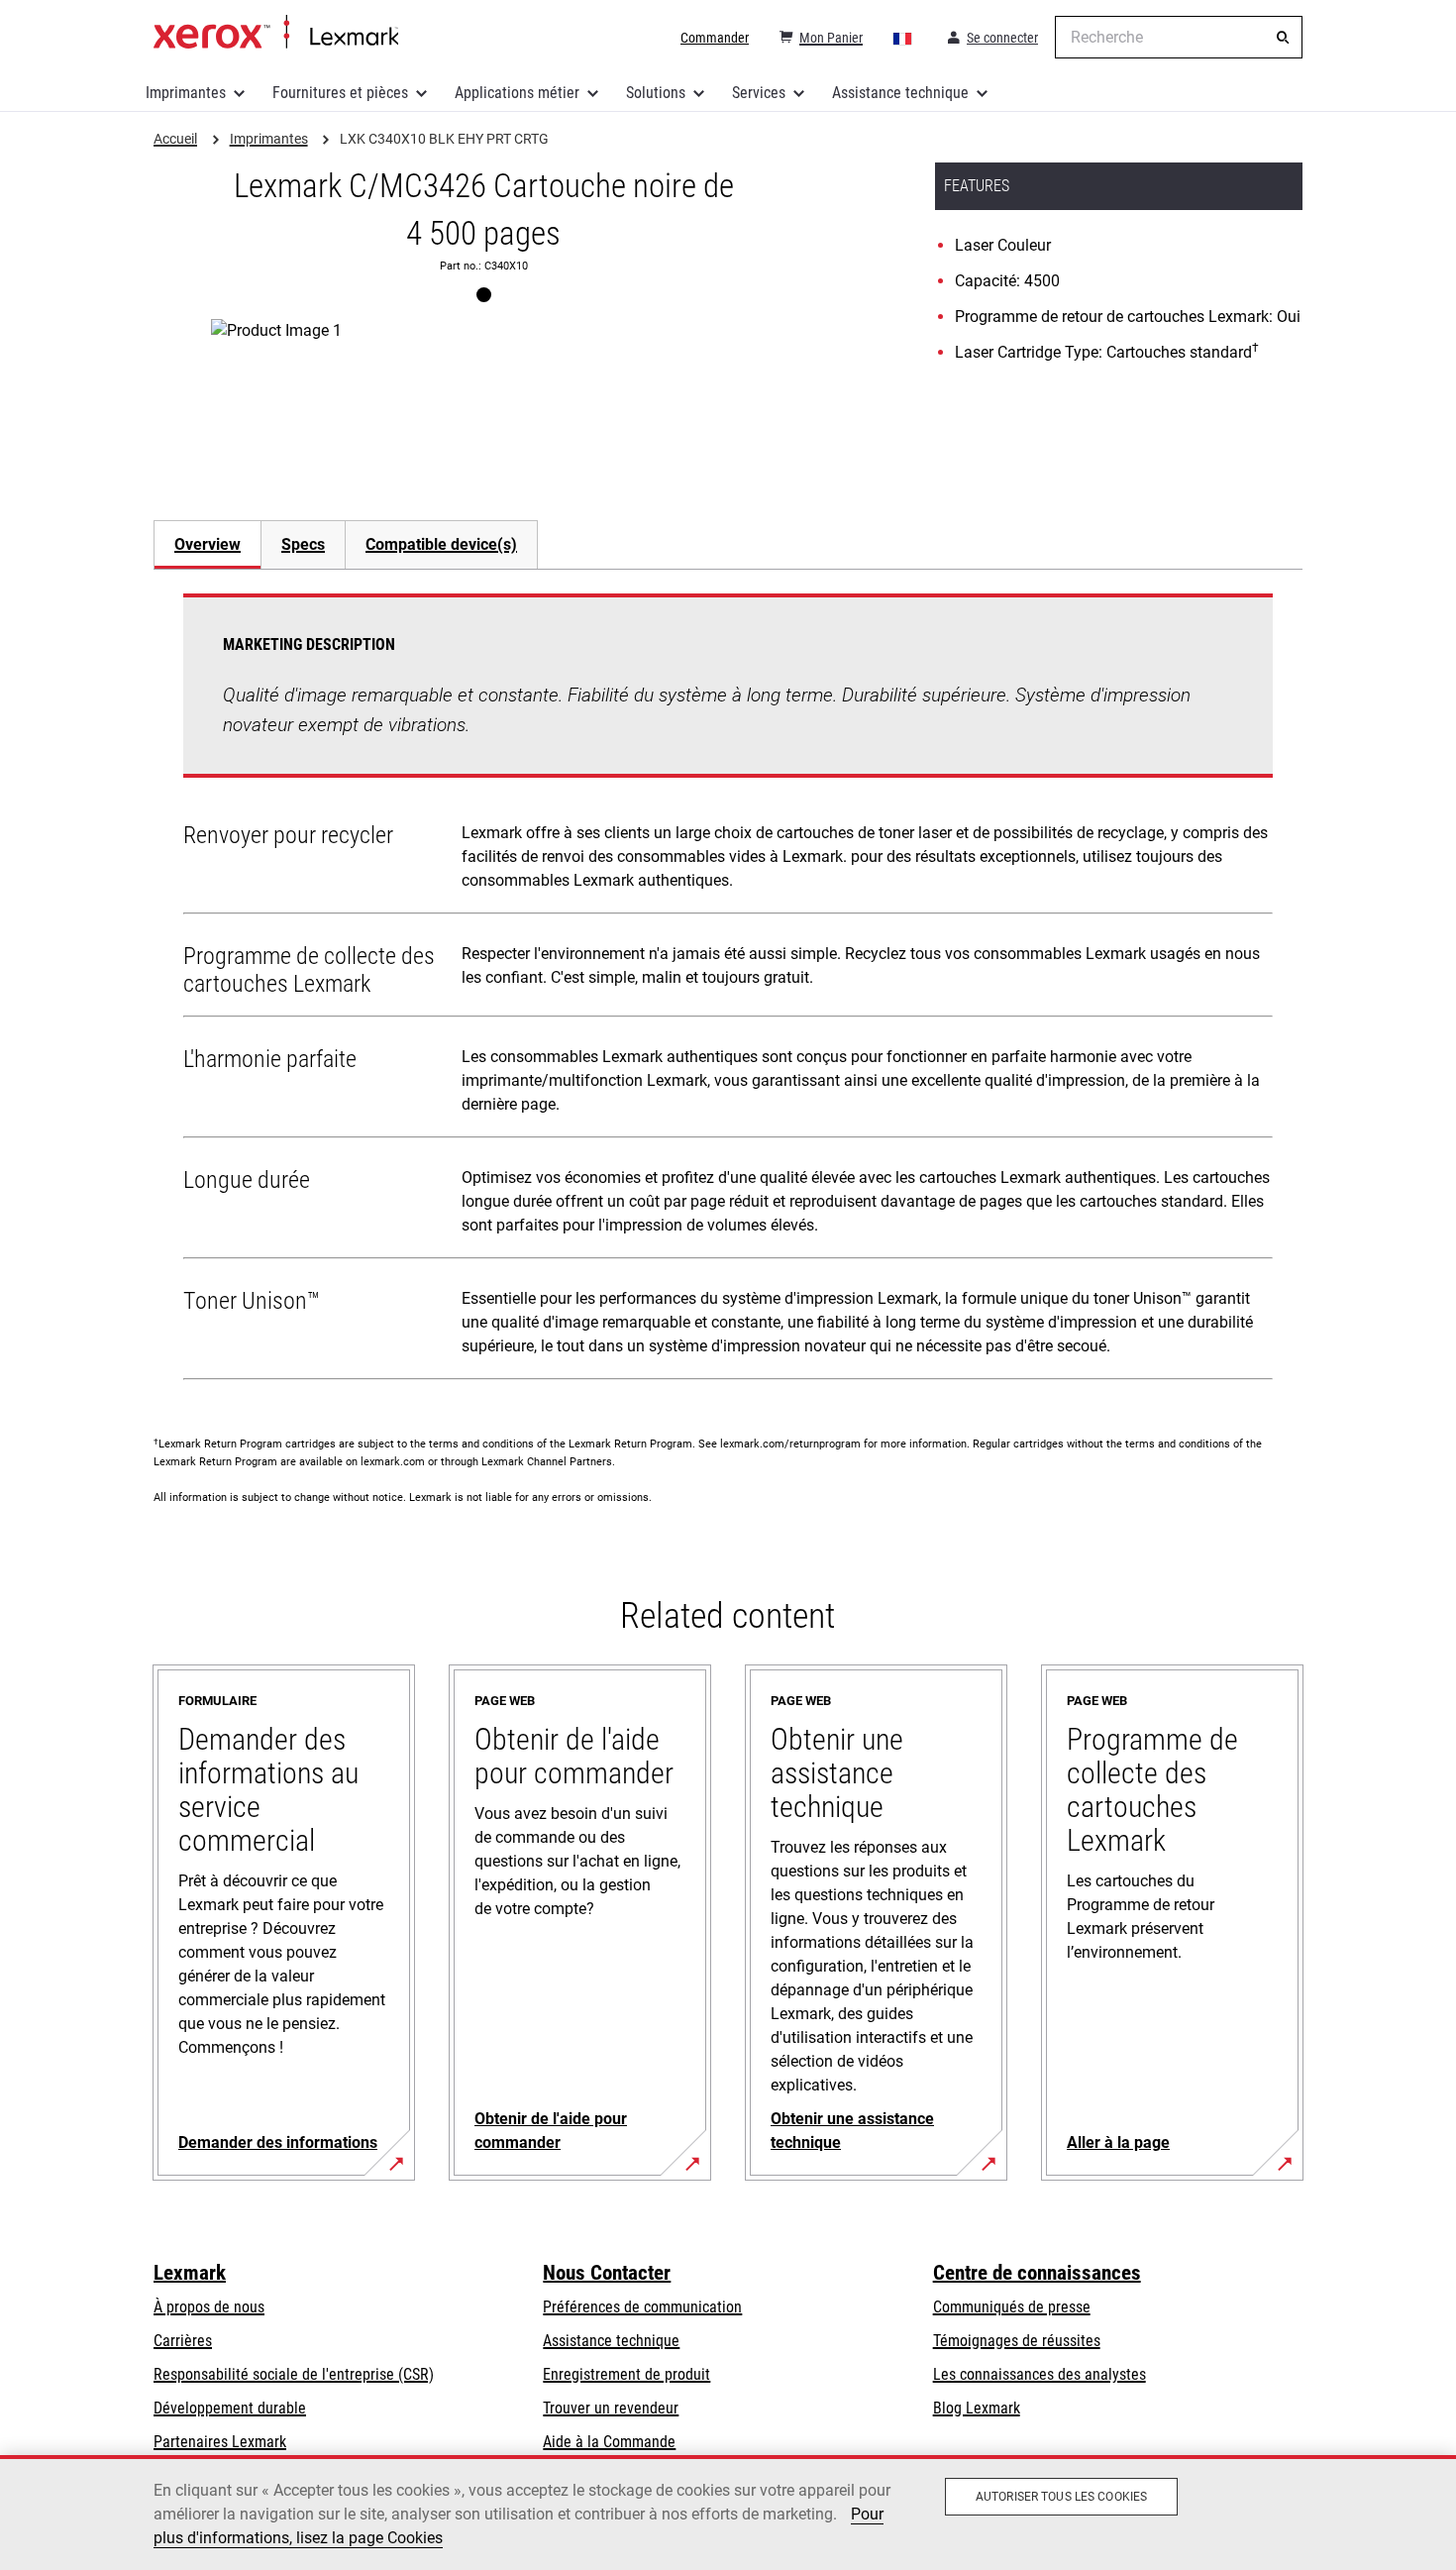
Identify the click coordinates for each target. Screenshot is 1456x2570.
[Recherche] (1283, 38)
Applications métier (517, 93)
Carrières (183, 2341)
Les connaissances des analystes (1040, 2374)
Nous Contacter (607, 2273)
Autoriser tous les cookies (1061, 2497)
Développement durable (230, 2408)
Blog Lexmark (977, 2408)
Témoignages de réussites (1017, 2341)
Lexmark (190, 2273)
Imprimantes (186, 93)
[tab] (207, 544)
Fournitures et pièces (340, 93)
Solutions (656, 93)
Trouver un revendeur (611, 2408)
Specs (303, 544)
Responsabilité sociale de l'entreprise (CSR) (294, 2374)
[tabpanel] (728, 991)
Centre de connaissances (1037, 2273)
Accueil (276, 33)
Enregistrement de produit (626, 2374)
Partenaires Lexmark (220, 2442)
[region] (728, 2513)
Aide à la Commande (609, 2442)
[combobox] (1179, 37)
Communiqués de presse (1012, 2307)
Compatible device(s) (441, 544)
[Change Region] (903, 38)
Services (759, 93)
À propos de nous (209, 2307)
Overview (208, 544)
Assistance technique (900, 93)
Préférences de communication (642, 2307)
